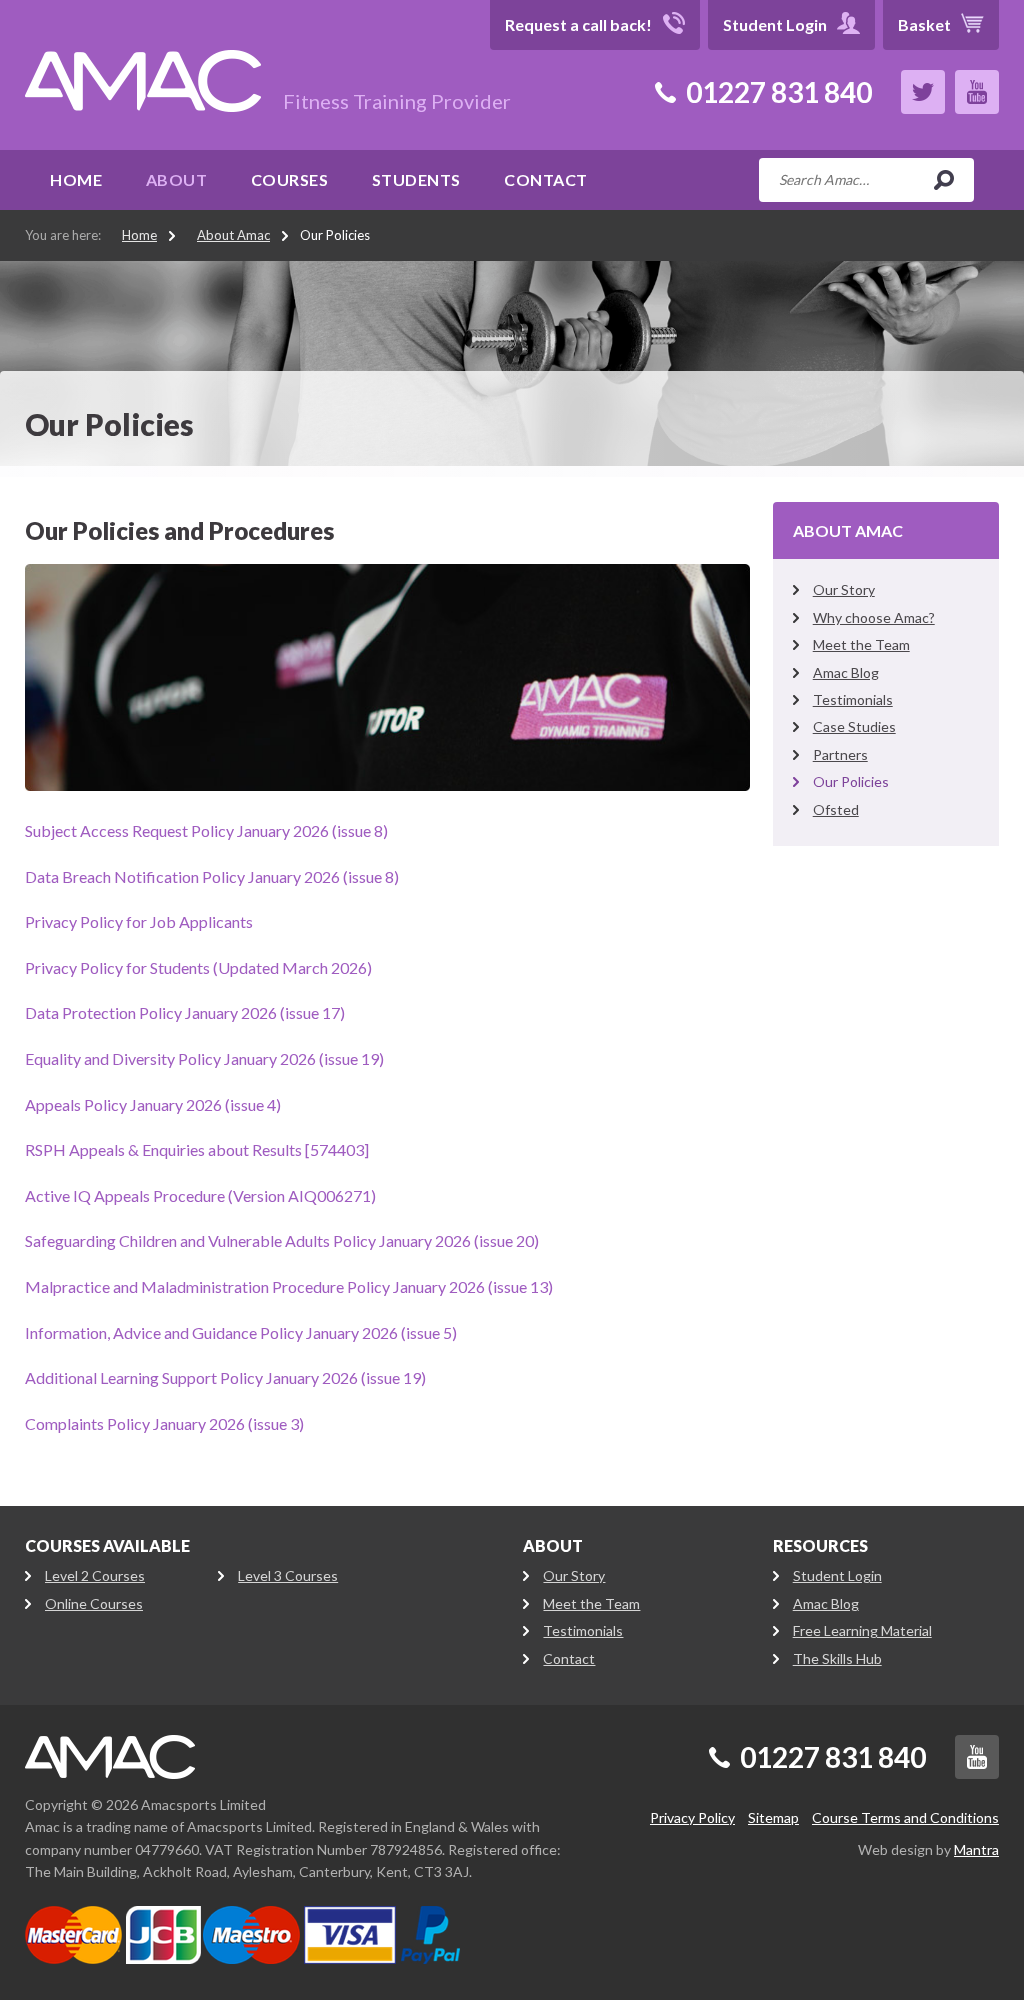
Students (416, 179)
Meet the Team (861, 644)
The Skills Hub (837, 1658)
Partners (840, 754)
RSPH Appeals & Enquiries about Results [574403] (197, 1149)
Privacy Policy (692, 1817)
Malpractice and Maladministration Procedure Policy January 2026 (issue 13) (289, 1286)
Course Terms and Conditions (905, 1817)
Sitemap (773, 1817)
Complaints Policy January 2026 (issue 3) (164, 1423)
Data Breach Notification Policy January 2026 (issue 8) (212, 876)
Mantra (976, 1849)
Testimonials (853, 699)
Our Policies (335, 235)
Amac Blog (846, 672)
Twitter (923, 92)
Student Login (837, 1575)
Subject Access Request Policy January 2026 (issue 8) (206, 830)
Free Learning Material (862, 1630)
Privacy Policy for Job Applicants (139, 921)
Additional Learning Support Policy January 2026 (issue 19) (225, 1377)
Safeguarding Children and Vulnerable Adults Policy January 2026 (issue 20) (282, 1240)
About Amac (233, 235)
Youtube (977, 92)
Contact (546, 179)
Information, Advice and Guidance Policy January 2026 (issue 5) (241, 1332)
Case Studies (854, 726)
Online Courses (94, 1603)
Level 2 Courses (95, 1575)
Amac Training (110, 1757)
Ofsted (836, 809)
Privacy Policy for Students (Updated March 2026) (198, 967)
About (177, 179)
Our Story (844, 589)
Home (76, 179)
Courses (290, 179)
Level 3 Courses (288, 1575)
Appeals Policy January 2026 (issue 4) (153, 1104)
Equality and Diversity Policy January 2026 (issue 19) (204, 1058)
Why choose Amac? (874, 617)
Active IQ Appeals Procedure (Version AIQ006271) (200, 1195)
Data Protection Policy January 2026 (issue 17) (185, 1012)
